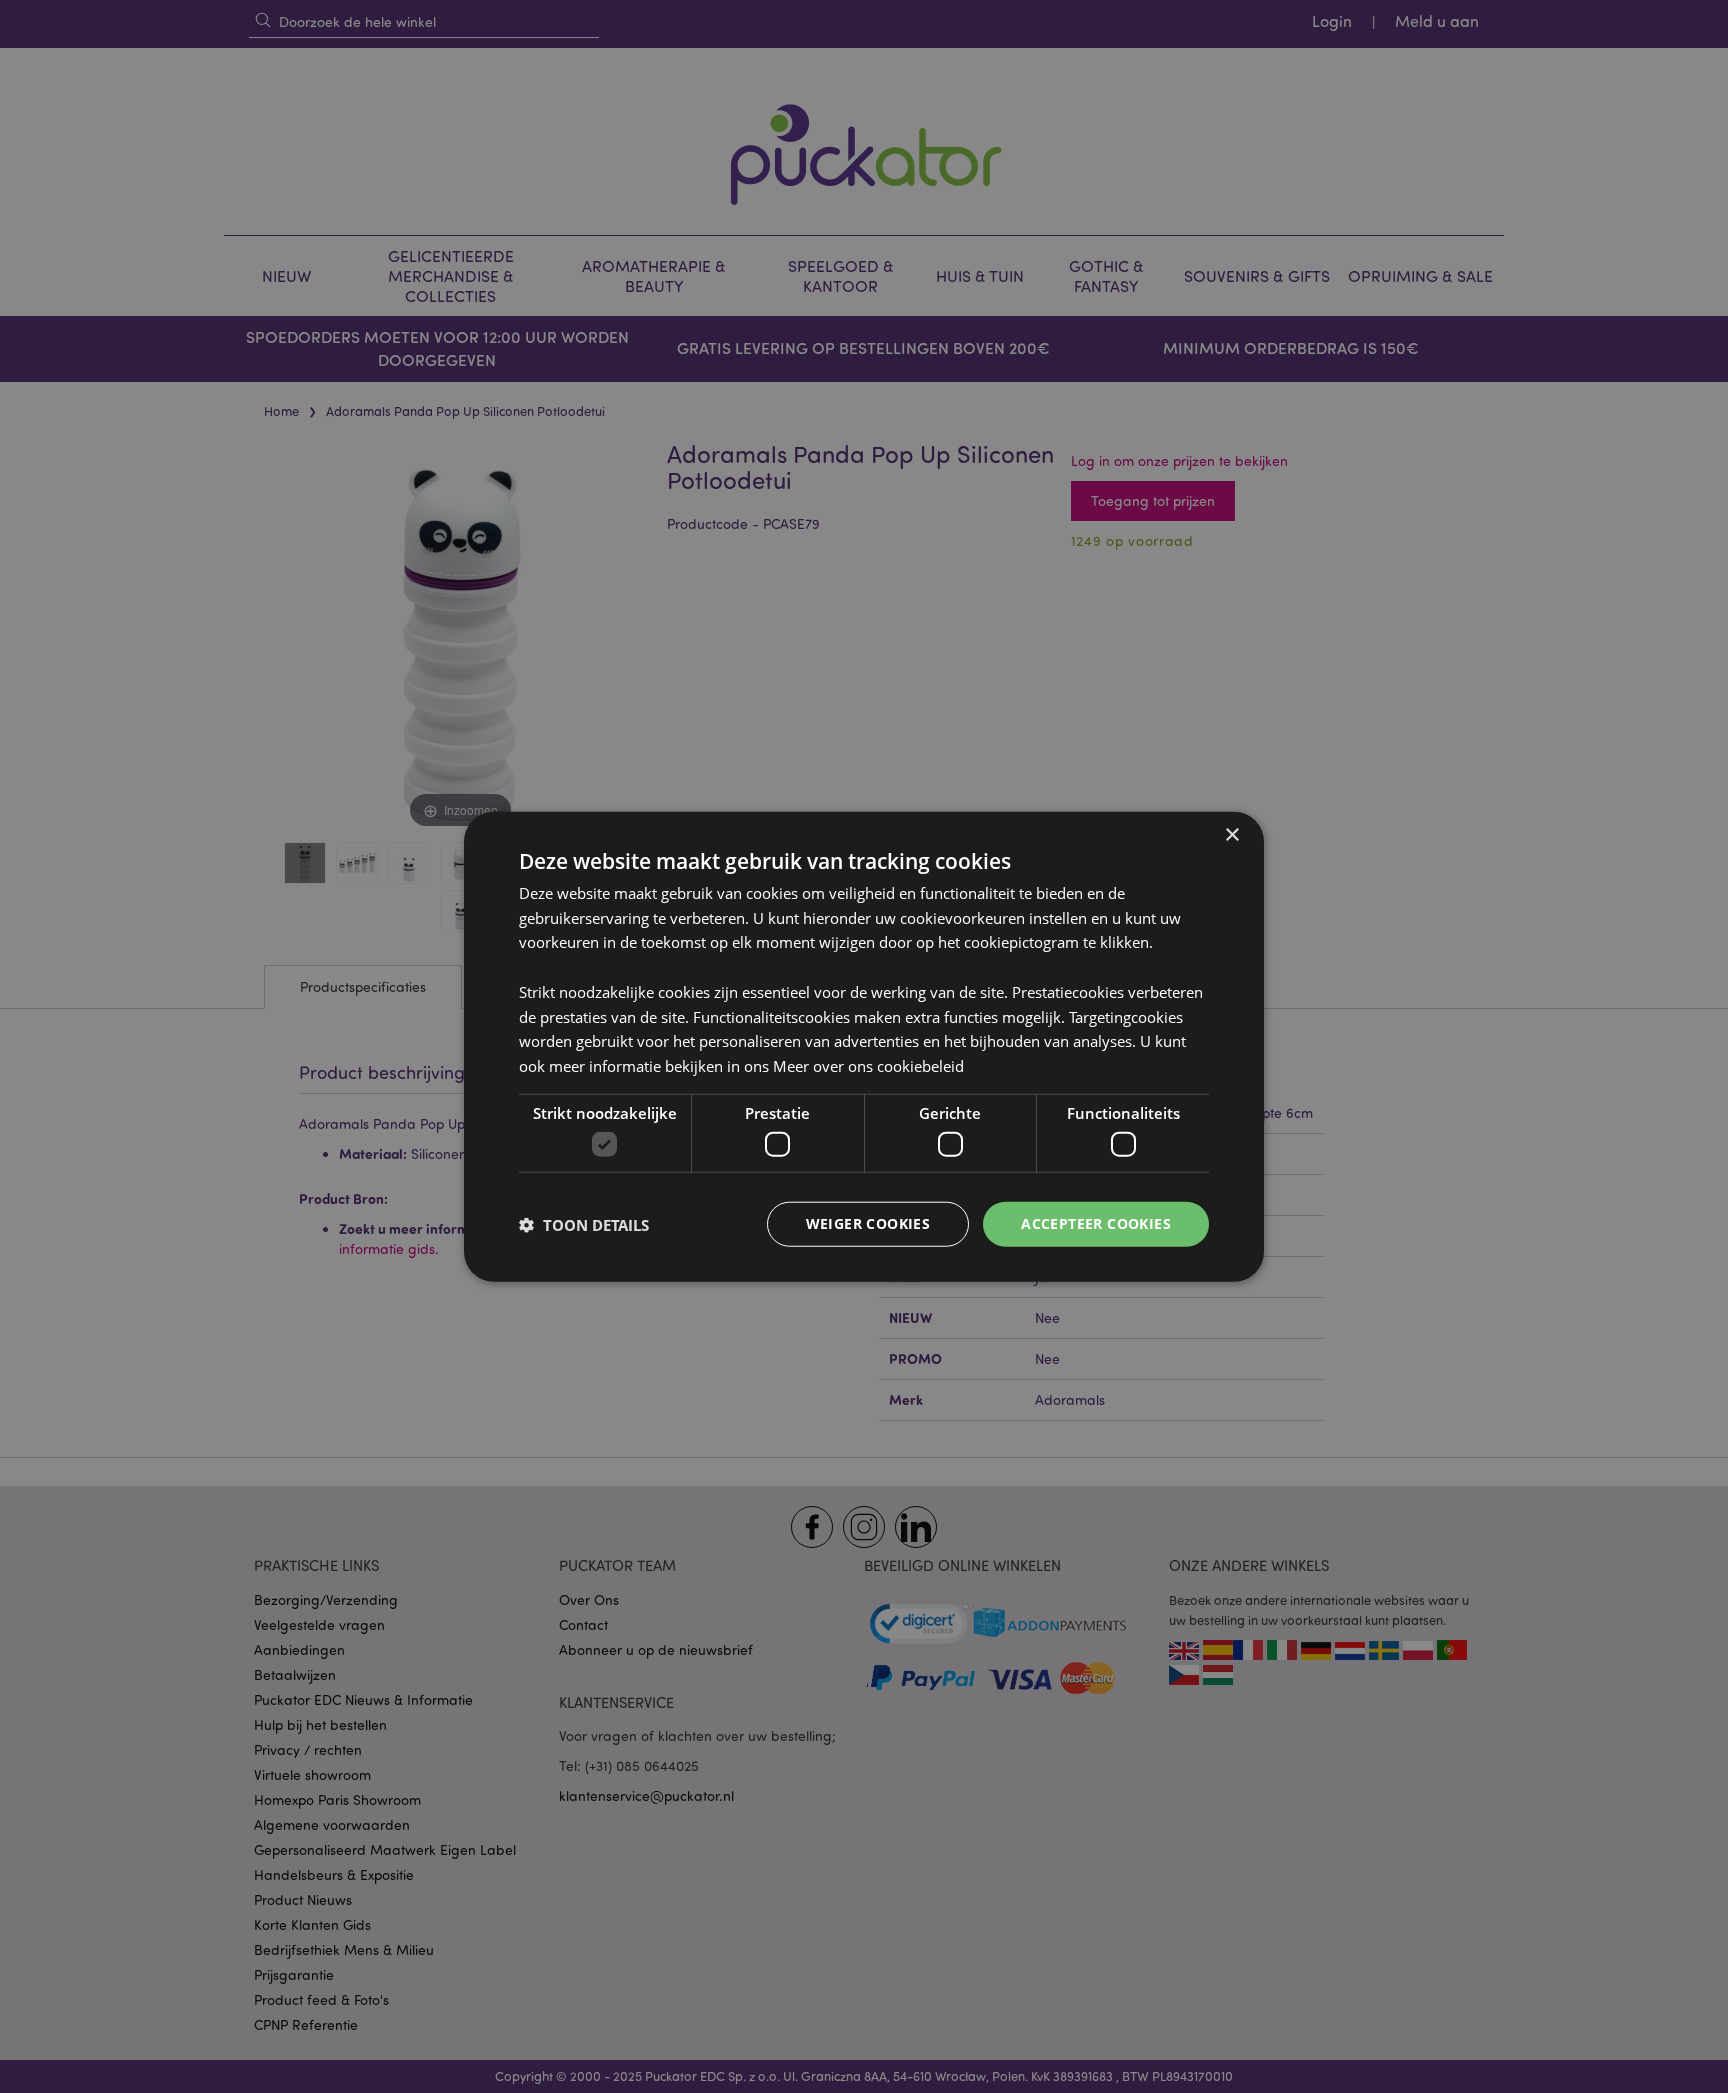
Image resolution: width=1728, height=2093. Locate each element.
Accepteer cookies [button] (1096, 1223)
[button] (584, 1224)
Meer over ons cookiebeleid (868, 1066)
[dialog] (864, 1046)
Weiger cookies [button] (868, 1223)
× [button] (1231, 834)
